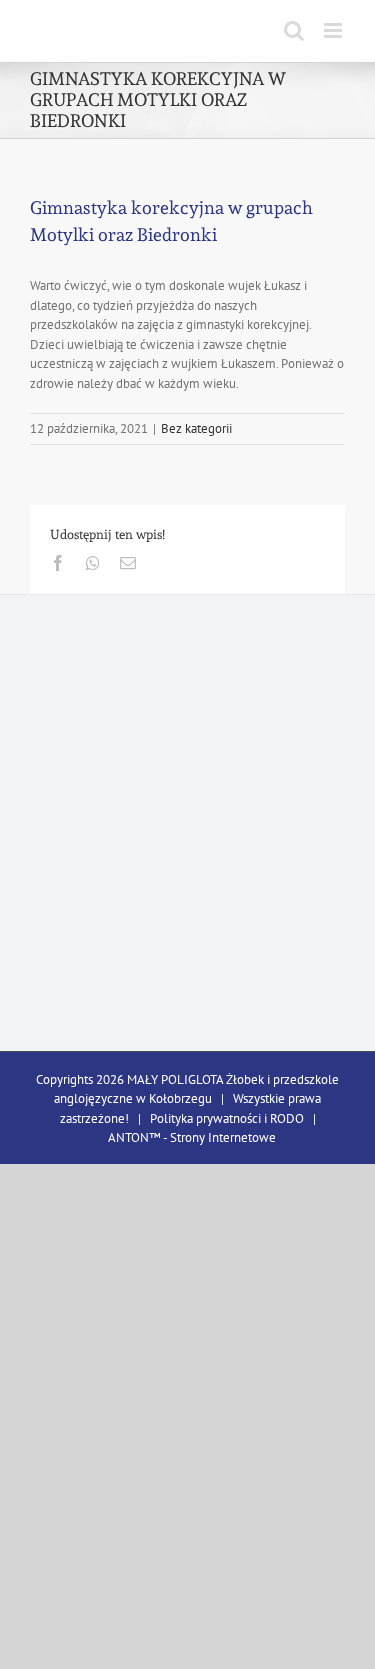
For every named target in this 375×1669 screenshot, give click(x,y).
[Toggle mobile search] (294, 30)
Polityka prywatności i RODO (227, 1118)
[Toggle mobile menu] (334, 30)
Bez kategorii (196, 428)
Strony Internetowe (223, 1137)
